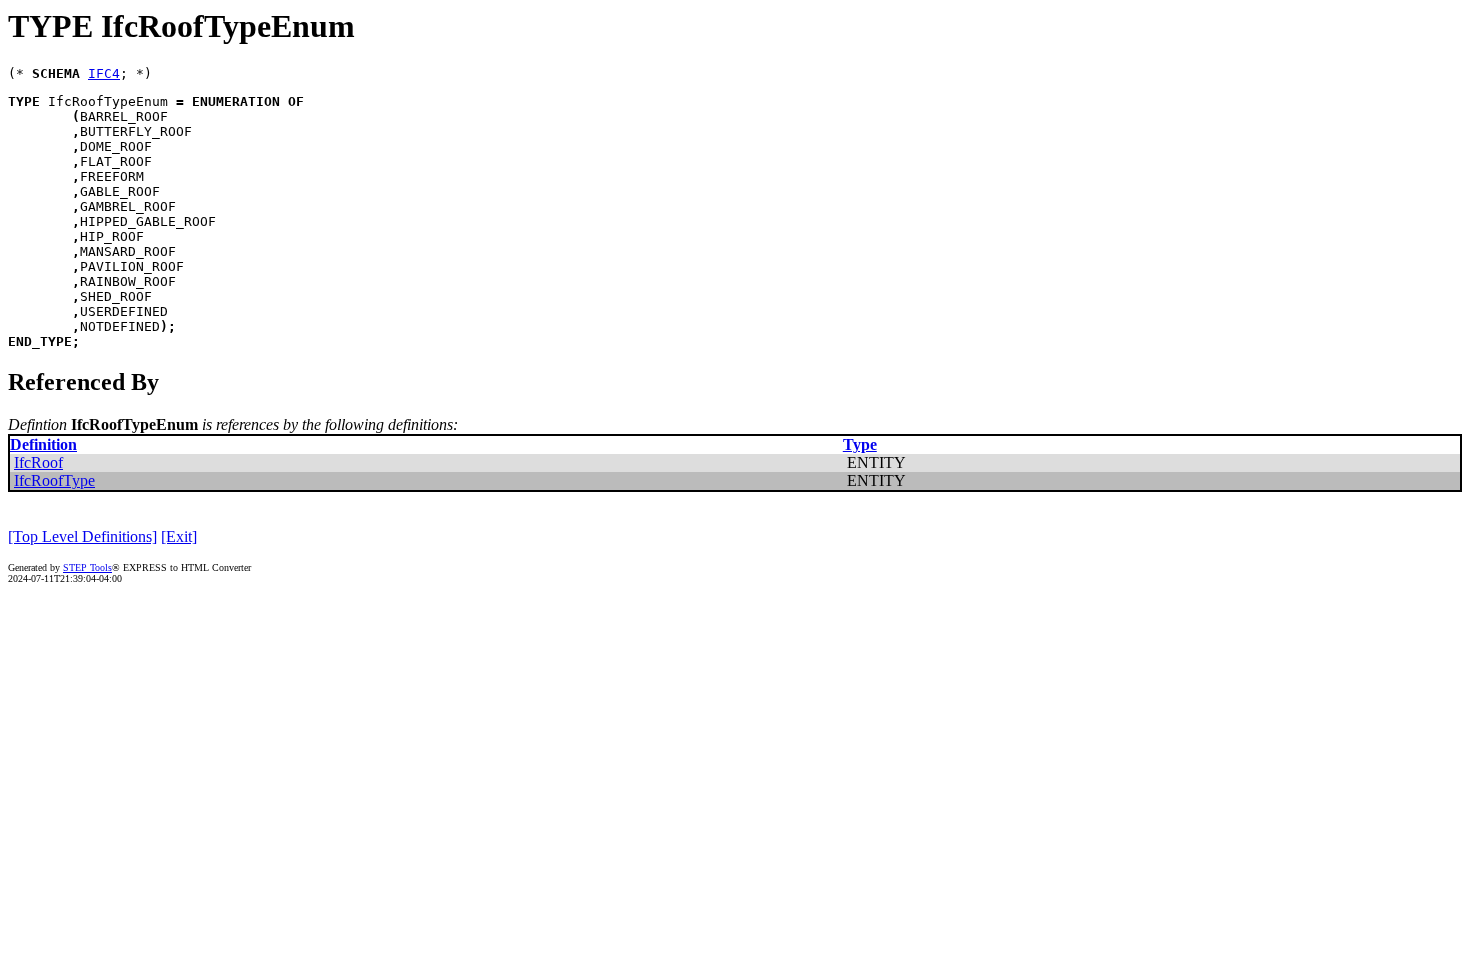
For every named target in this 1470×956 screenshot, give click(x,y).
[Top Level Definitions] (82, 536)
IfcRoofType (54, 480)
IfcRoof (38, 462)
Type (860, 444)
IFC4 (104, 73)
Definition (43, 444)
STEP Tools (87, 567)
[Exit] (179, 536)
